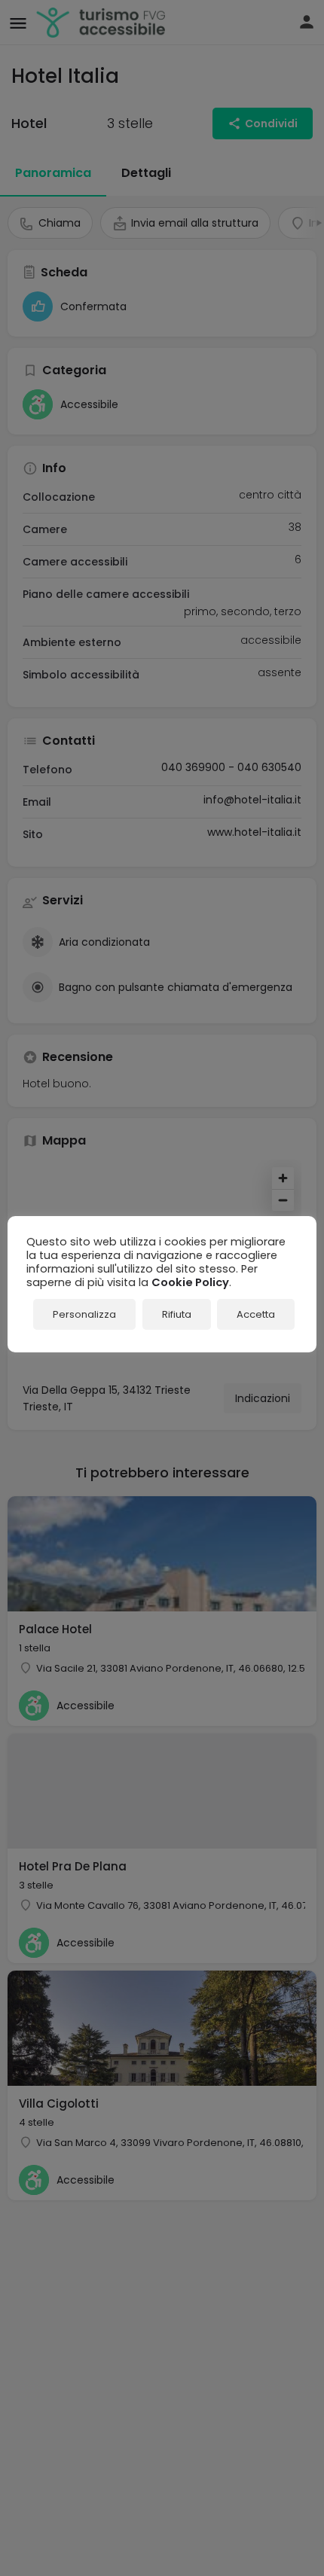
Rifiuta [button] (177, 1314)
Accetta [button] (256, 1314)
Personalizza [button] (84, 1314)
